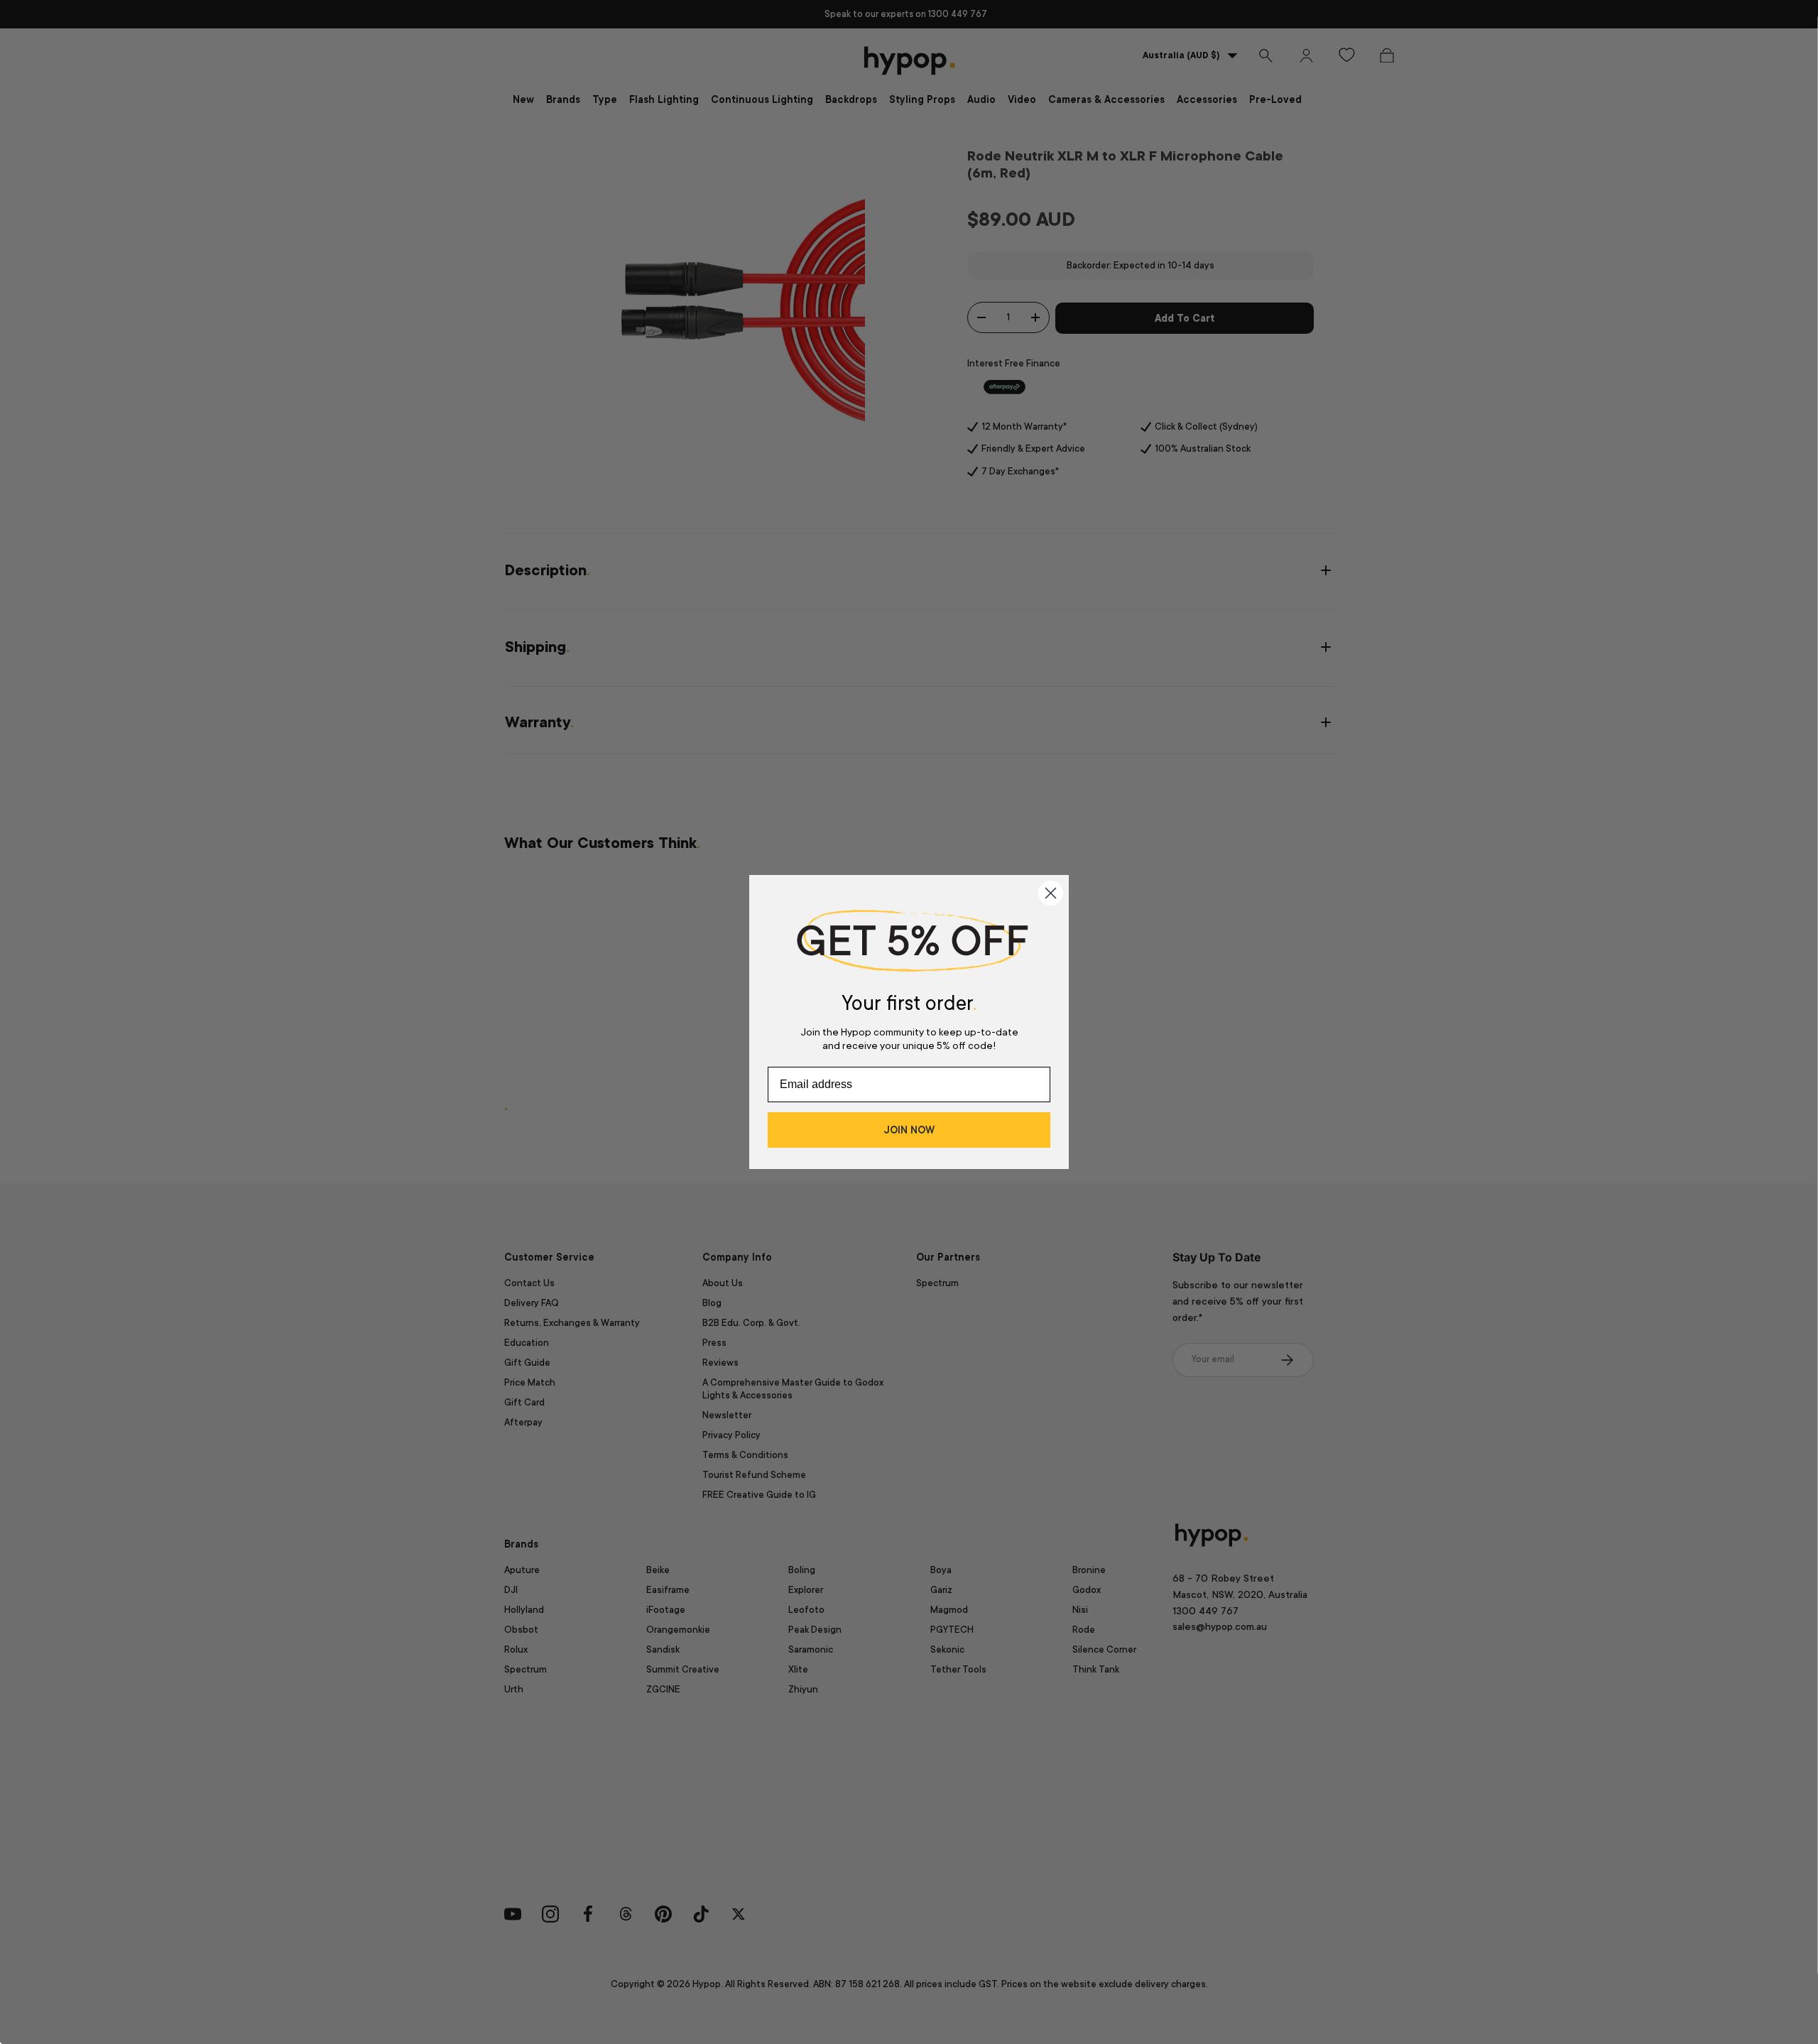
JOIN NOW (909, 1130)
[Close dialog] (1051, 893)
